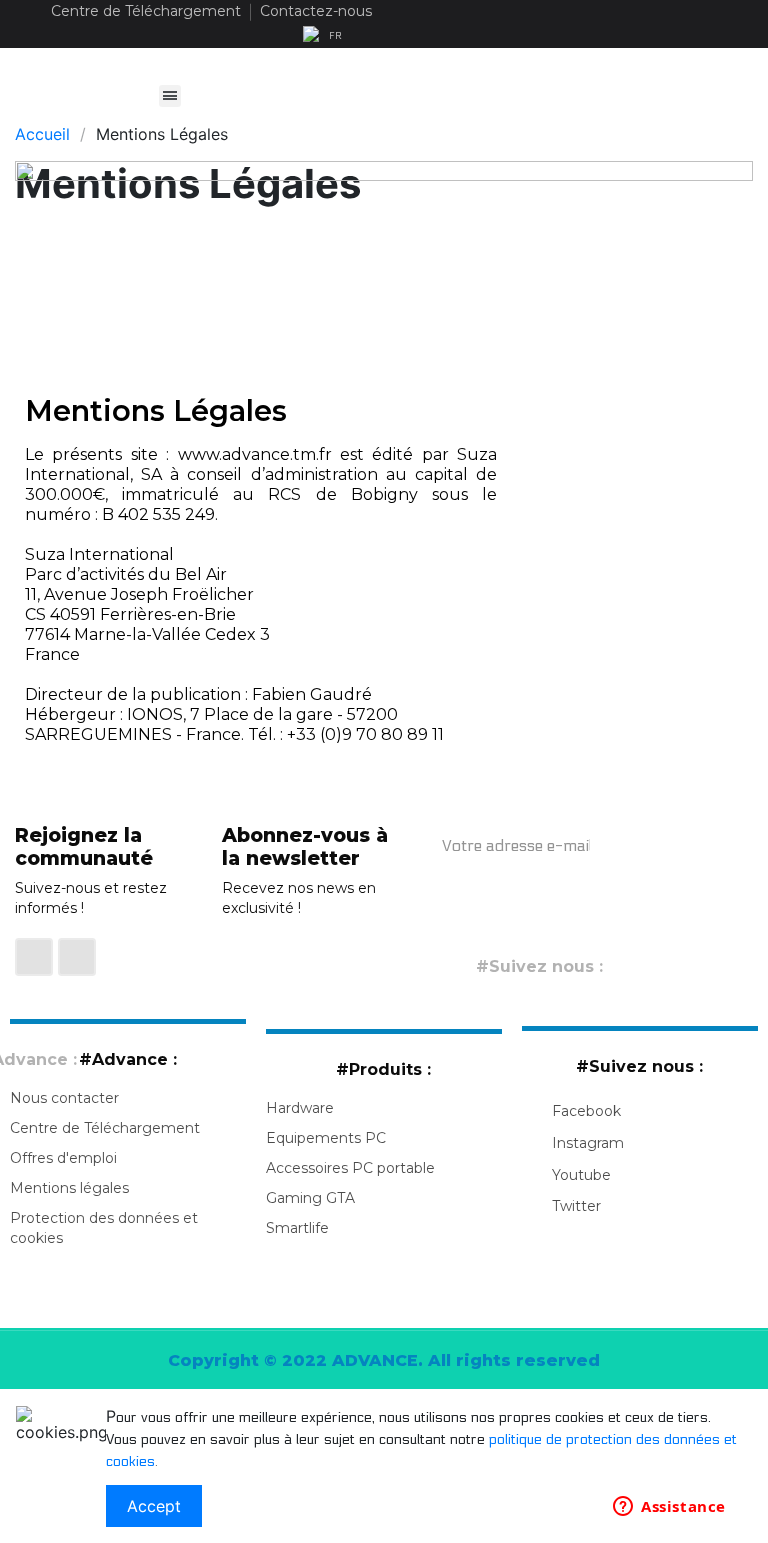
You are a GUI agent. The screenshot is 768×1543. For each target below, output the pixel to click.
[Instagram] (77, 957)
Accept (154, 1506)
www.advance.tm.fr (255, 454)
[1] (643, 845)
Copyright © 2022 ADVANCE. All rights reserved (384, 1360)
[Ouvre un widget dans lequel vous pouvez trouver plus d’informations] (669, 1508)
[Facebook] (34, 957)
